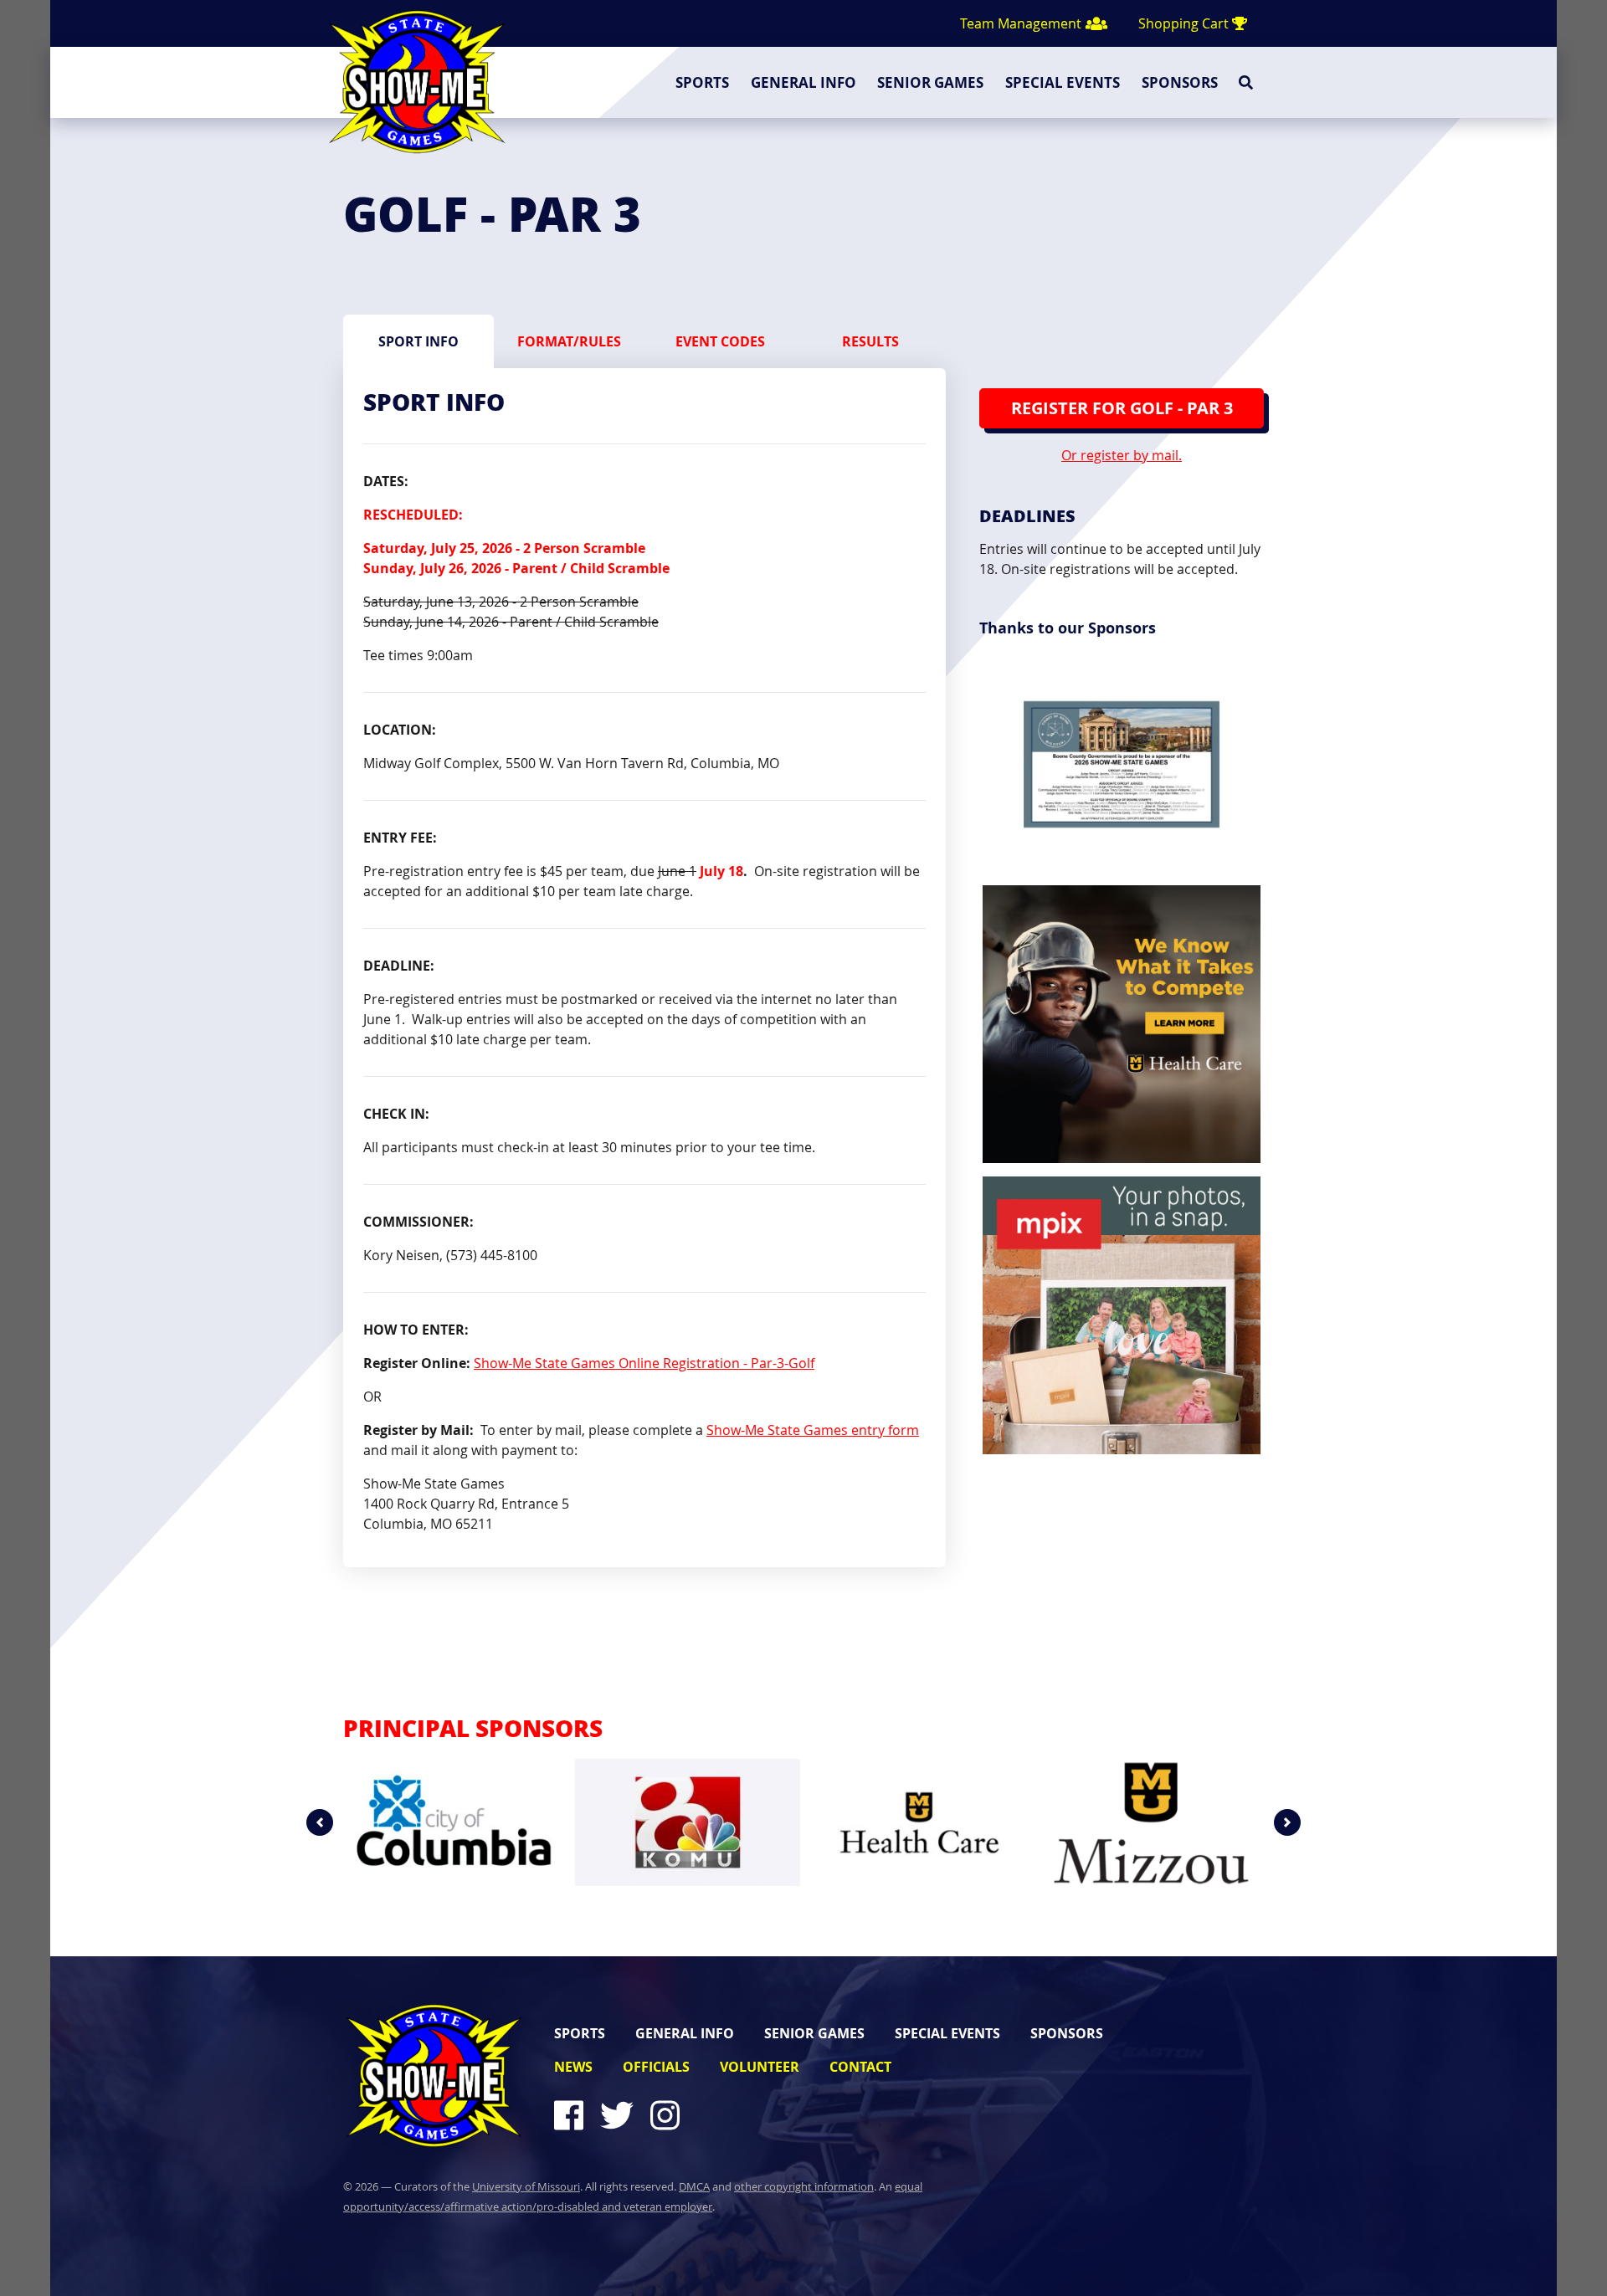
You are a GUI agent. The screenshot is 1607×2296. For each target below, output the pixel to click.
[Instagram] (672, 2115)
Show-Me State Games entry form (813, 1430)
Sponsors (1180, 82)
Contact (860, 2067)
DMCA (694, 2187)
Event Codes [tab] (720, 341)
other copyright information (804, 2187)
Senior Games (930, 82)
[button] (320, 1822)
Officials (656, 2067)
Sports (702, 82)
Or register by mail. (1122, 455)
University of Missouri (526, 2187)
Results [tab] (870, 341)
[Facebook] (569, 2115)
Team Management (1022, 23)
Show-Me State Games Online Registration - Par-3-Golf (644, 1363)
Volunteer (760, 2067)
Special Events (1063, 82)
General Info (803, 82)
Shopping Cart (1185, 23)
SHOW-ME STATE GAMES (417, 82)
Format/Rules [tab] (569, 341)
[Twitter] (624, 2115)
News (573, 2067)
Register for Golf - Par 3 (1122, 408)
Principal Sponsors (473, 1728)
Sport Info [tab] (418, 341)
